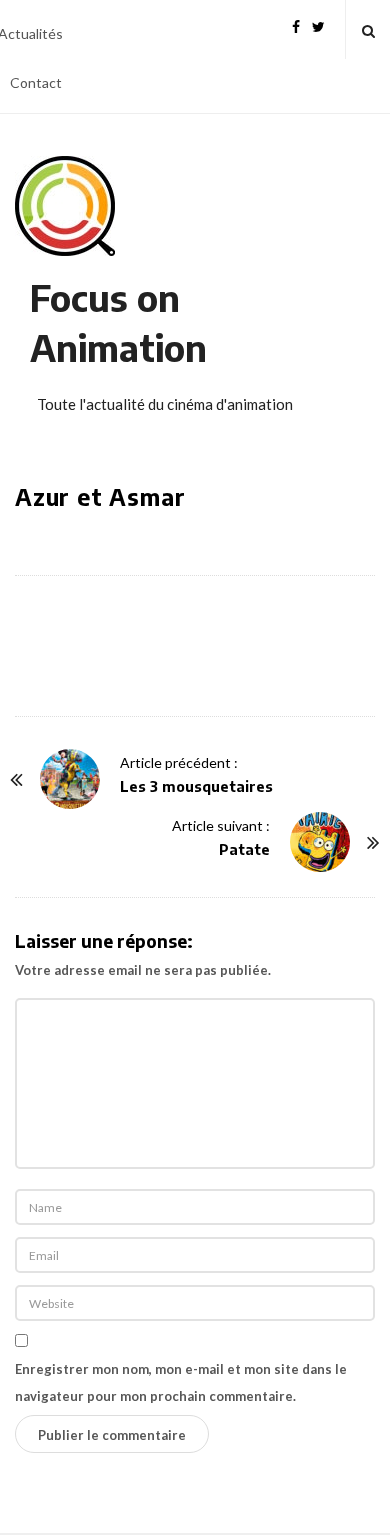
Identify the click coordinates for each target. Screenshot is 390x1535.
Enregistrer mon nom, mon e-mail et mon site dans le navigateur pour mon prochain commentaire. (181, 1382)
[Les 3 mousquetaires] (70, 779)
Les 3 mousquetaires (196, 786)
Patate (244, 849)
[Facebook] (296, 24)
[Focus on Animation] (65, 206)
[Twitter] (318, 24)
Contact (36, 82)
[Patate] (320, 842)
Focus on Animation (118, 322)
